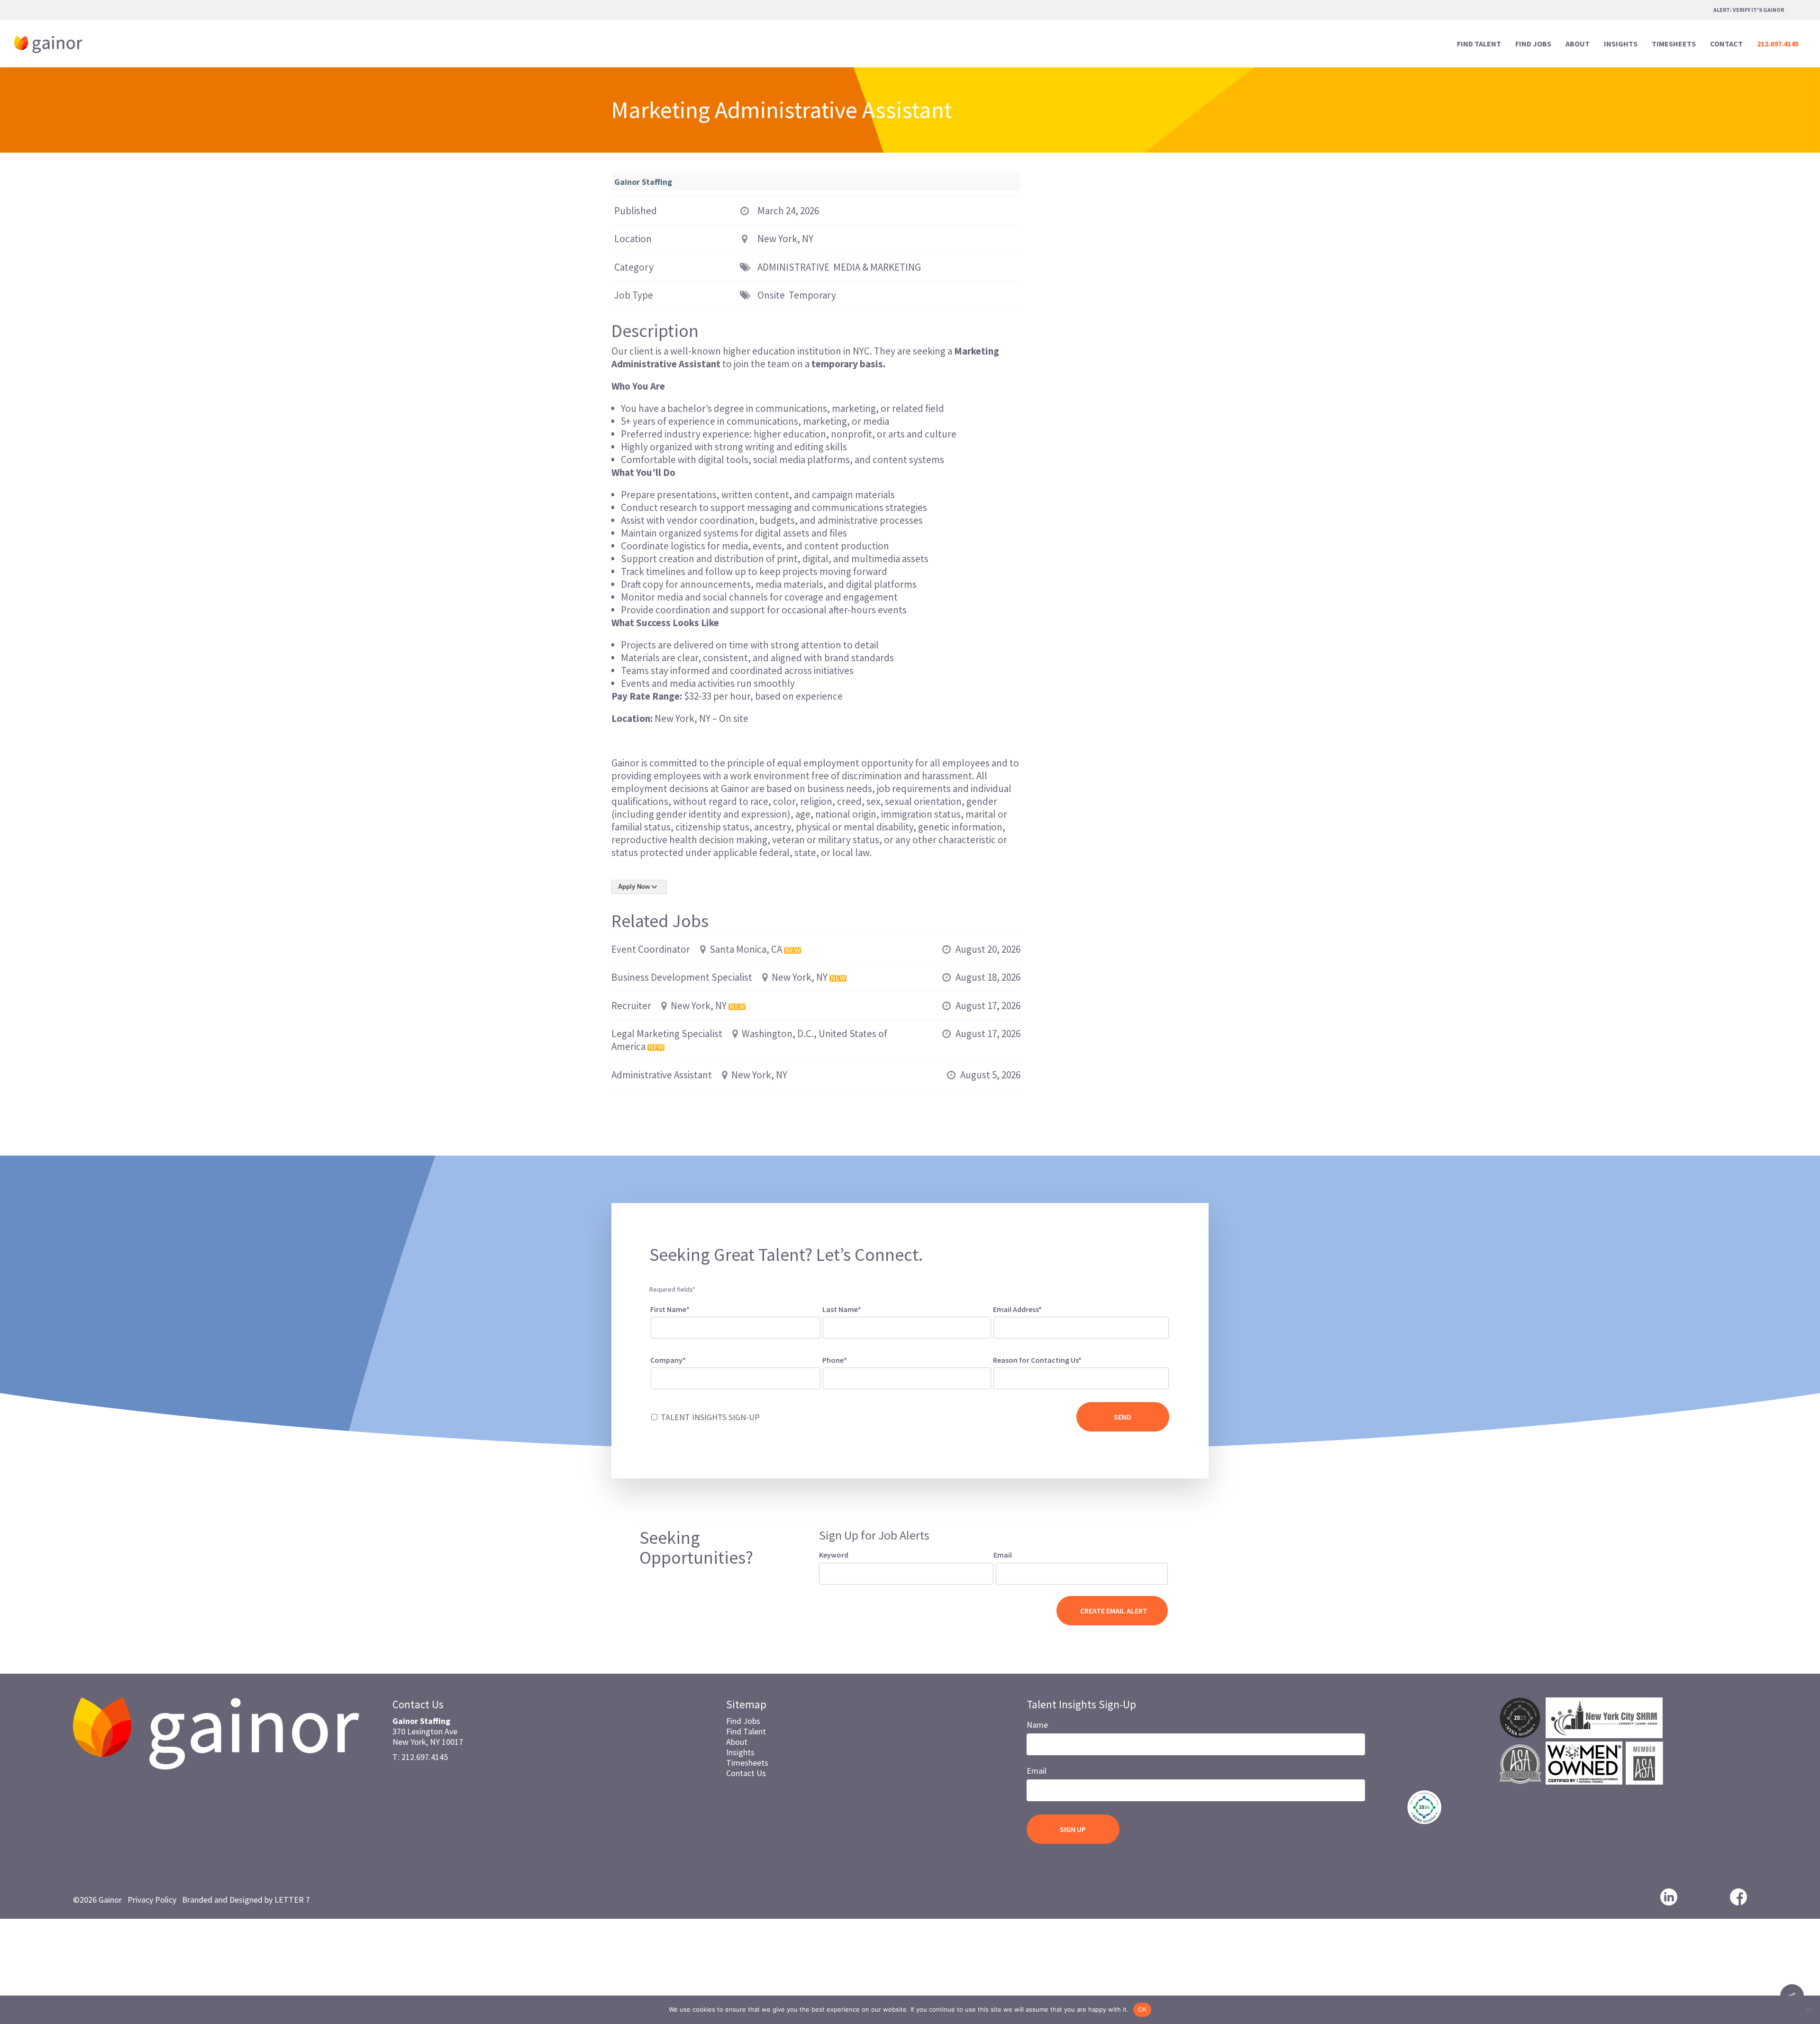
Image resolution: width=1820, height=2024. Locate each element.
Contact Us (746, 1773)
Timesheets (747, 1763)
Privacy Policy (152, 1900)
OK (1142, 2009)
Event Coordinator (651, 949)
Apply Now (634, 887)
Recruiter (631, 1006)
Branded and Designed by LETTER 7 (246, 1900)
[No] (1808, 2010)
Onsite (771, 295)
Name (1037, 1725)
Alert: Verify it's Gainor (1749, 10)
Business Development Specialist (682, 977)
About (737, 1742)
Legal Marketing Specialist (667, 1034)
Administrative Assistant (662, 1075)
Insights (740, 1752)
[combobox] (1081, 1378)
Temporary (812, 295)
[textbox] (1009, 1377)
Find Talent (746, 1731)
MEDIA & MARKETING (877, 267)
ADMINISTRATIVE (793, 267)
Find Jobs (743, 1721)
